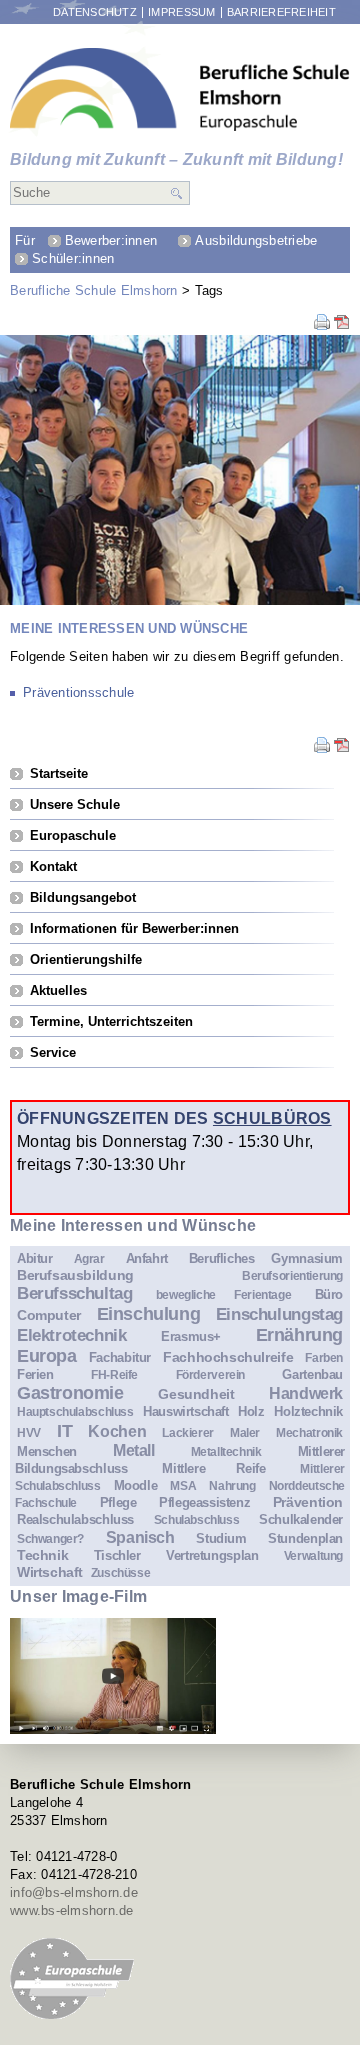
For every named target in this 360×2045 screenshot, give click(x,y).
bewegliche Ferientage (223, 1294)
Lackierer (188, 1432)
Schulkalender (301, 1519)
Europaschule (73, 835)
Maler (245, 1432)
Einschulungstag (279, 1314)
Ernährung (300, 1335)
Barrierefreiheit (281, 12)
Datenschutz (95, 12)
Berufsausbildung (75, 1275)
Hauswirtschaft (186, 1411)
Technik (42, 1555)
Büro (329, 1294)
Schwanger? (50, 1538)
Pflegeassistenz (204, 1502)
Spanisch (140, 1537)
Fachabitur (120, 1357)
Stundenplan (305, 1538)
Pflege (118, 1502)
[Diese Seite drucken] (322, 325)
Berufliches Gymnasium (266, 1258)
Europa (47, 1356)
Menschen (47, 1451)
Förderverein (210, 1374)
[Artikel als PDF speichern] (342, 325)
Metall (134, 1450)
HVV (29, 1432)
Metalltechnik (226, 1451)
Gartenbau (312, 1374)
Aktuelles (58, 990)
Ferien (35, 1374)
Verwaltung (313, 1555)
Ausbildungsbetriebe (256, 240)
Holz (251, 1411)
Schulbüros (272, 1118)
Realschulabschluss (75, 1519)
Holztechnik (308, 1411)
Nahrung (232, 1485)
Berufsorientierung (292, 1275)
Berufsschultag (75, 1293)
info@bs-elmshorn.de (74, 1892)
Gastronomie (70, 1393)
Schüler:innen (73, 258)
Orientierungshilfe (86, 959)
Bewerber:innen (111, 240)
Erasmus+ (191, 1336)
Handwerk (306, 1393)
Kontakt (53, 866)
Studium (221, 1538)
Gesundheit (196, 1394)
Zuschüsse (121, 1572)
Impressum (181, 12)
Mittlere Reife (213, 1468)
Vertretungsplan (212, 1555)
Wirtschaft (50, 1572)
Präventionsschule (78, 692)
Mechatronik (309, 1432)
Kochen (117, 1431)
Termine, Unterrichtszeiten (111, 1021)
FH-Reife (114, 1374)
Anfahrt (147, 1258)
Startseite (59, 773)
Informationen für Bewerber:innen (134, 928)
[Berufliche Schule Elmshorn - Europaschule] (180, 89)
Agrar (89, 1258)
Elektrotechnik (72, 1335)
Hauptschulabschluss (75, 1411)
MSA (183, 1485)
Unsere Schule (75, 804)
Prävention (308, 1502)
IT (64, 1431)
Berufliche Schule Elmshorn (94, 290)
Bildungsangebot (83, 897)
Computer (49, 1315)
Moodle (136, 1485)
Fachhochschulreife (228, 1357)
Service (53, 1052)
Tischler (117, 1555)
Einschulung (149, 1314)
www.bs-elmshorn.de (72, 1910)
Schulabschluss (197, 1519)
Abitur (35, 1258)
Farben (324, 1357)
